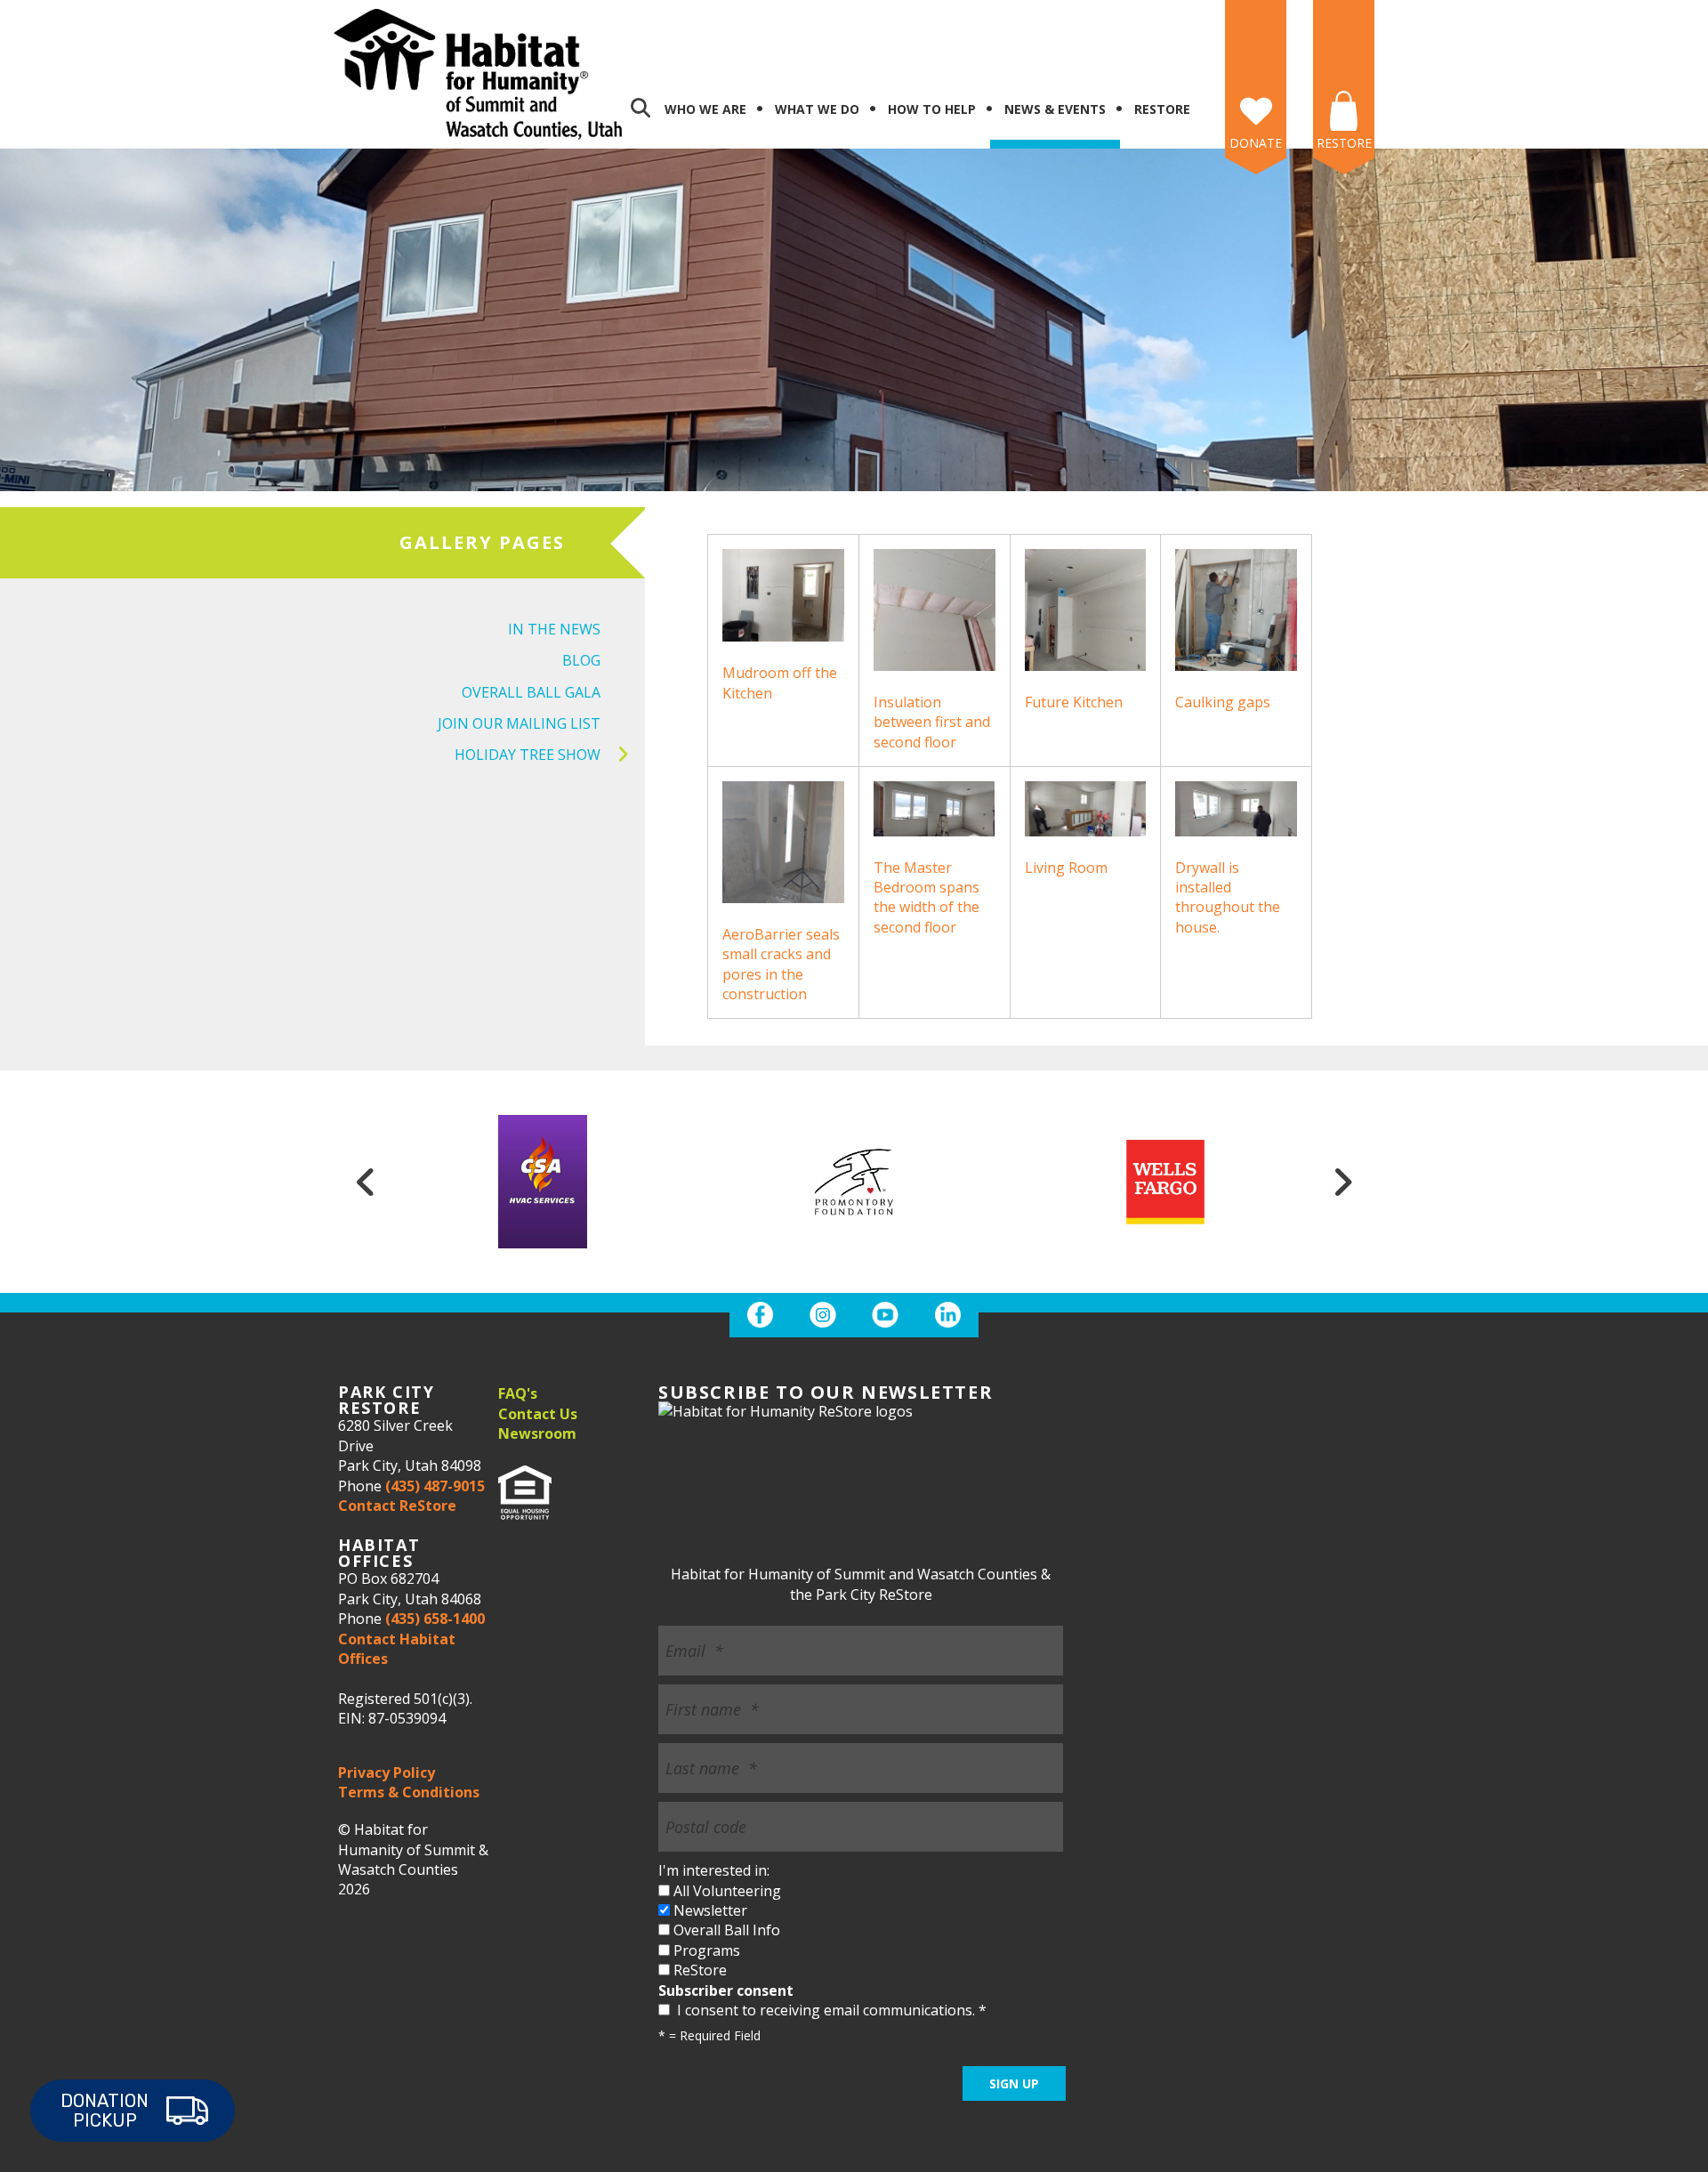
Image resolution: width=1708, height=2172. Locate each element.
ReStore (1162, 109)
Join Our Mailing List (519, 723)
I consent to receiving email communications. (830, 2010)
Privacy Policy (387, 1772)
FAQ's (518, 1393)
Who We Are (705, 109)
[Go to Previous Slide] (366, 1182)
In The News (554, 629)
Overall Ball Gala (531, 692)
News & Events (1055, 109)
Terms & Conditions (409, 1792)
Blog (581, 660)
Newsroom (537, 1433)
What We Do (817, 109)
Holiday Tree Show (528, 755)
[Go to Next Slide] (1342, 1182)
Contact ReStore (397, 1506)
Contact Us (538, 1414)
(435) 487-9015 (435, 1486)
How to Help (932, 109)
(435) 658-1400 (435, 1619)
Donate (1256, 143)
